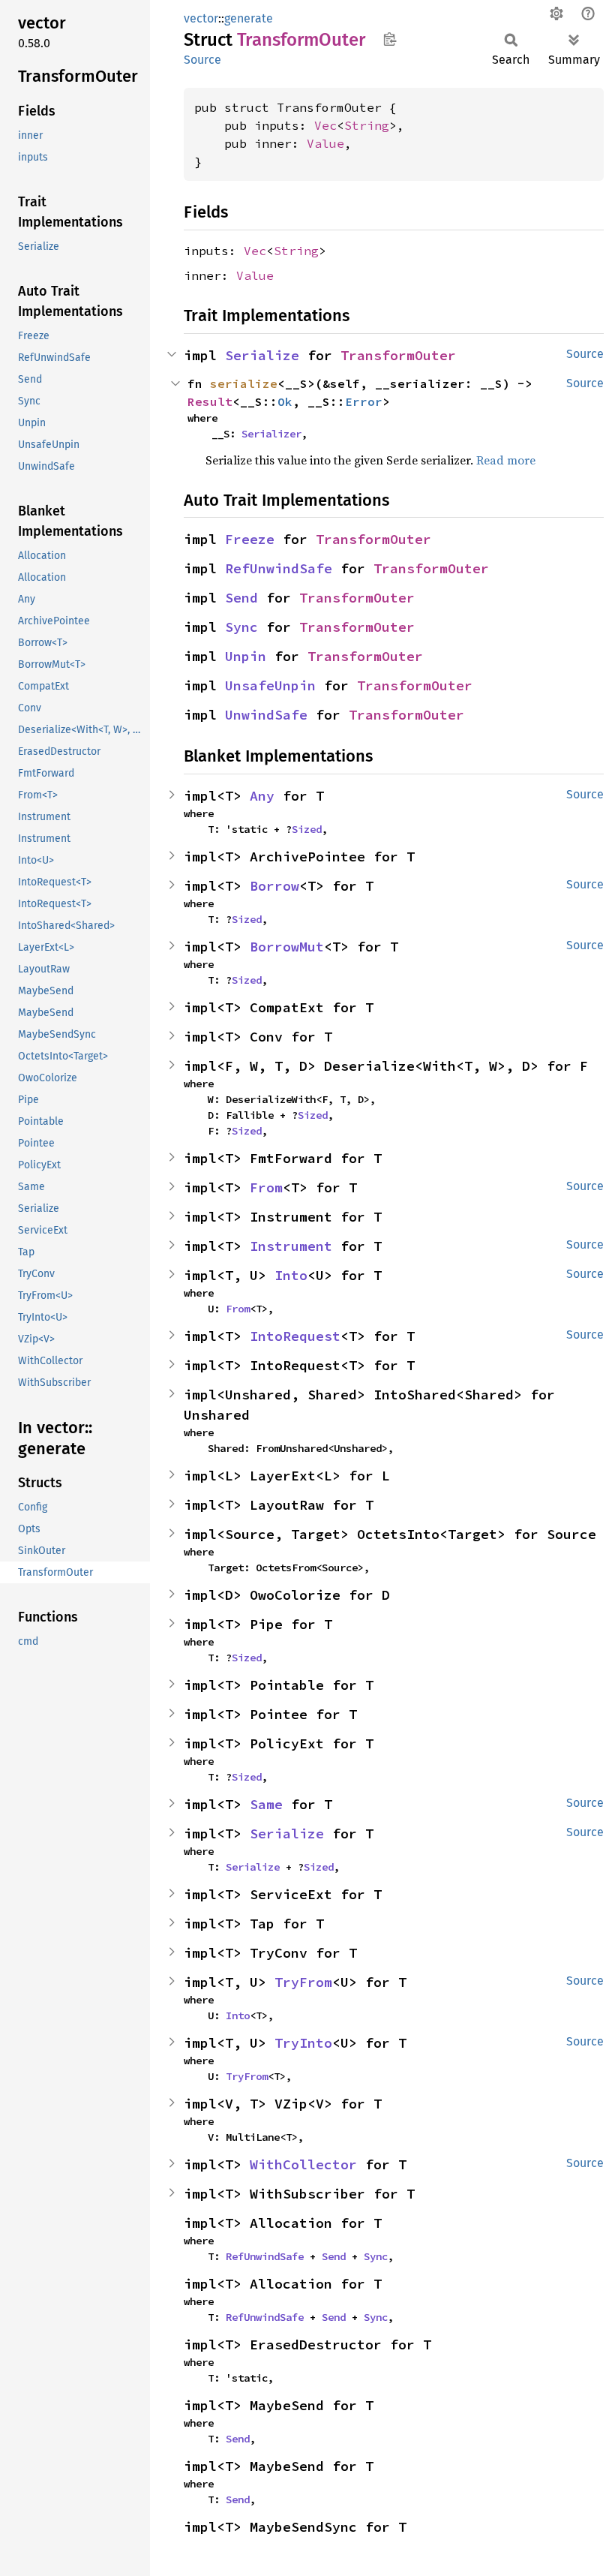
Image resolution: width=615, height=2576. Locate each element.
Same (266, 1804)
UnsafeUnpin (270, 685)
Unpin (246, 656)
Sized (307, 829)
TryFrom (303, 1982)
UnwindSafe (266, 715)
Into (291, 1275)
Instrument (291, 1246)
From (266, 1187)
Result (210, 401)
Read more (506, 460)
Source (202, 60)
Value (325, 143)
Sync (241, 627)
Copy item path (390, 39)
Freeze (250, 539)
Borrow (274, 886)
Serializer (271, 434)
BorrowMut (287, 947)
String (367, 125)
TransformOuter (398, 355)
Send (241, 598)
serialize (244, 383)
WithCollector (303, 2164)
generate (249, 18)
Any (262, 796)
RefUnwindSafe (279, 568)
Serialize (262, 355)
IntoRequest (295, 1336)
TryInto (303, 2043)
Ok (285, 401)
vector (201, 18)
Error (364, 401)
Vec (325, 125)
